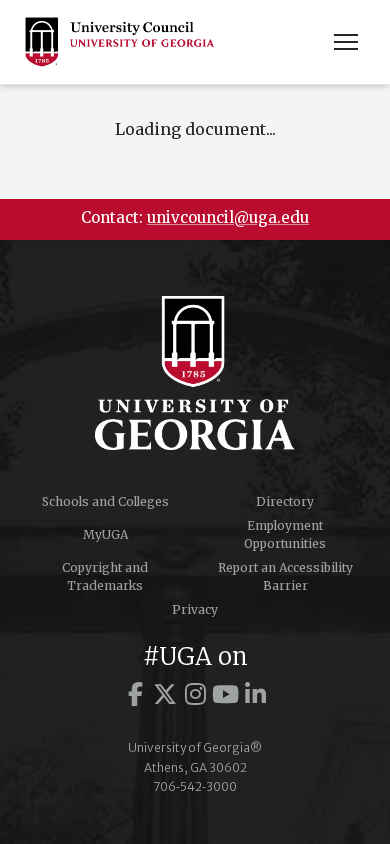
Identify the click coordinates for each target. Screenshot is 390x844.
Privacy (195, 609)
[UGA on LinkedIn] (255, 694)
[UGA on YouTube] (225, 694)
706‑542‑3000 (195, 786)
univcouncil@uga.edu (228, 217)
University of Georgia (195, 373)
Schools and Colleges (105, 501)
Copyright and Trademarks (105, 576)
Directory (285, 501)
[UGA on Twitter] (165, 694)
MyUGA (105, 534)
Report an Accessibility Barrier (285, 576)
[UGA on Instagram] (195, 694)
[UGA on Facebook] (135, 694)
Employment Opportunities (285, 534)
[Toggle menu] (346, 42)
